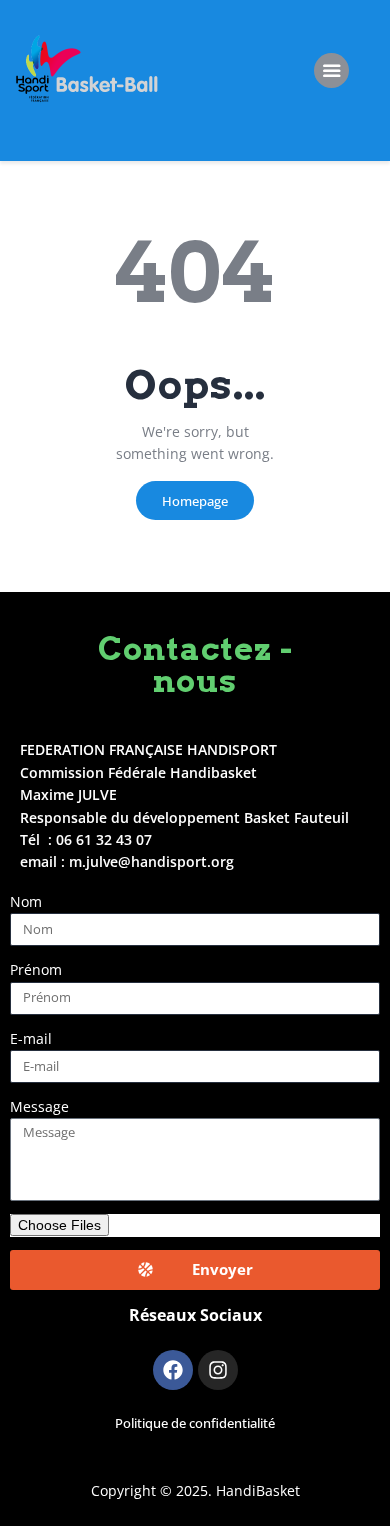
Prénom (36, 969)
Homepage (195, 501)
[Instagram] (218, 1370)
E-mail (31, 1038)
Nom (26, 901)
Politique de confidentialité (195, 1423)
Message (39, 1106)
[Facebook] (173, 1370)
